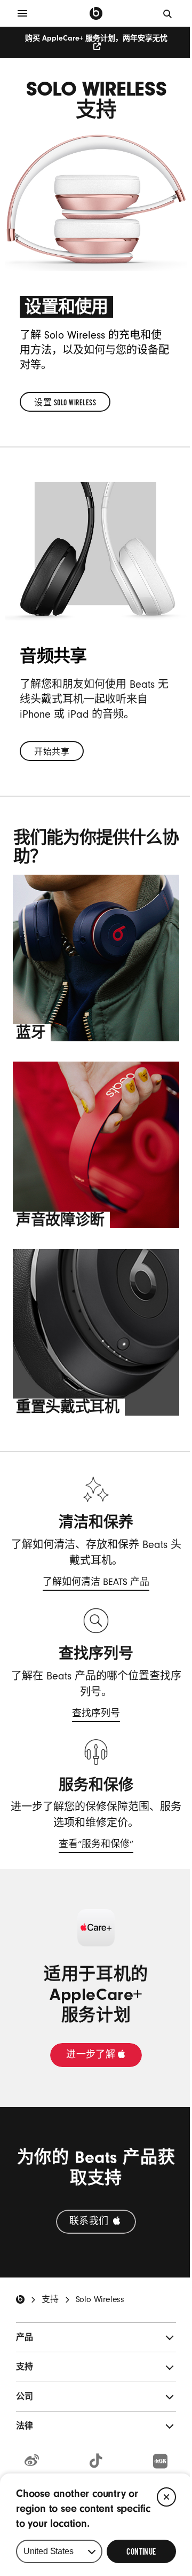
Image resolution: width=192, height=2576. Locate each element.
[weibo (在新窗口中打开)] (32, 2461)
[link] (65, 402)
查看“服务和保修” (96, 1846)
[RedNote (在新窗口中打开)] (160, 2462)
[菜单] (22, 13)
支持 (50, 2299)
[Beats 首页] (96, 13)
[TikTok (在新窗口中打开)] (96, 2461)
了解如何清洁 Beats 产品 (96, 1584)
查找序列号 (96, 1715)
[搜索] (168, 13)
